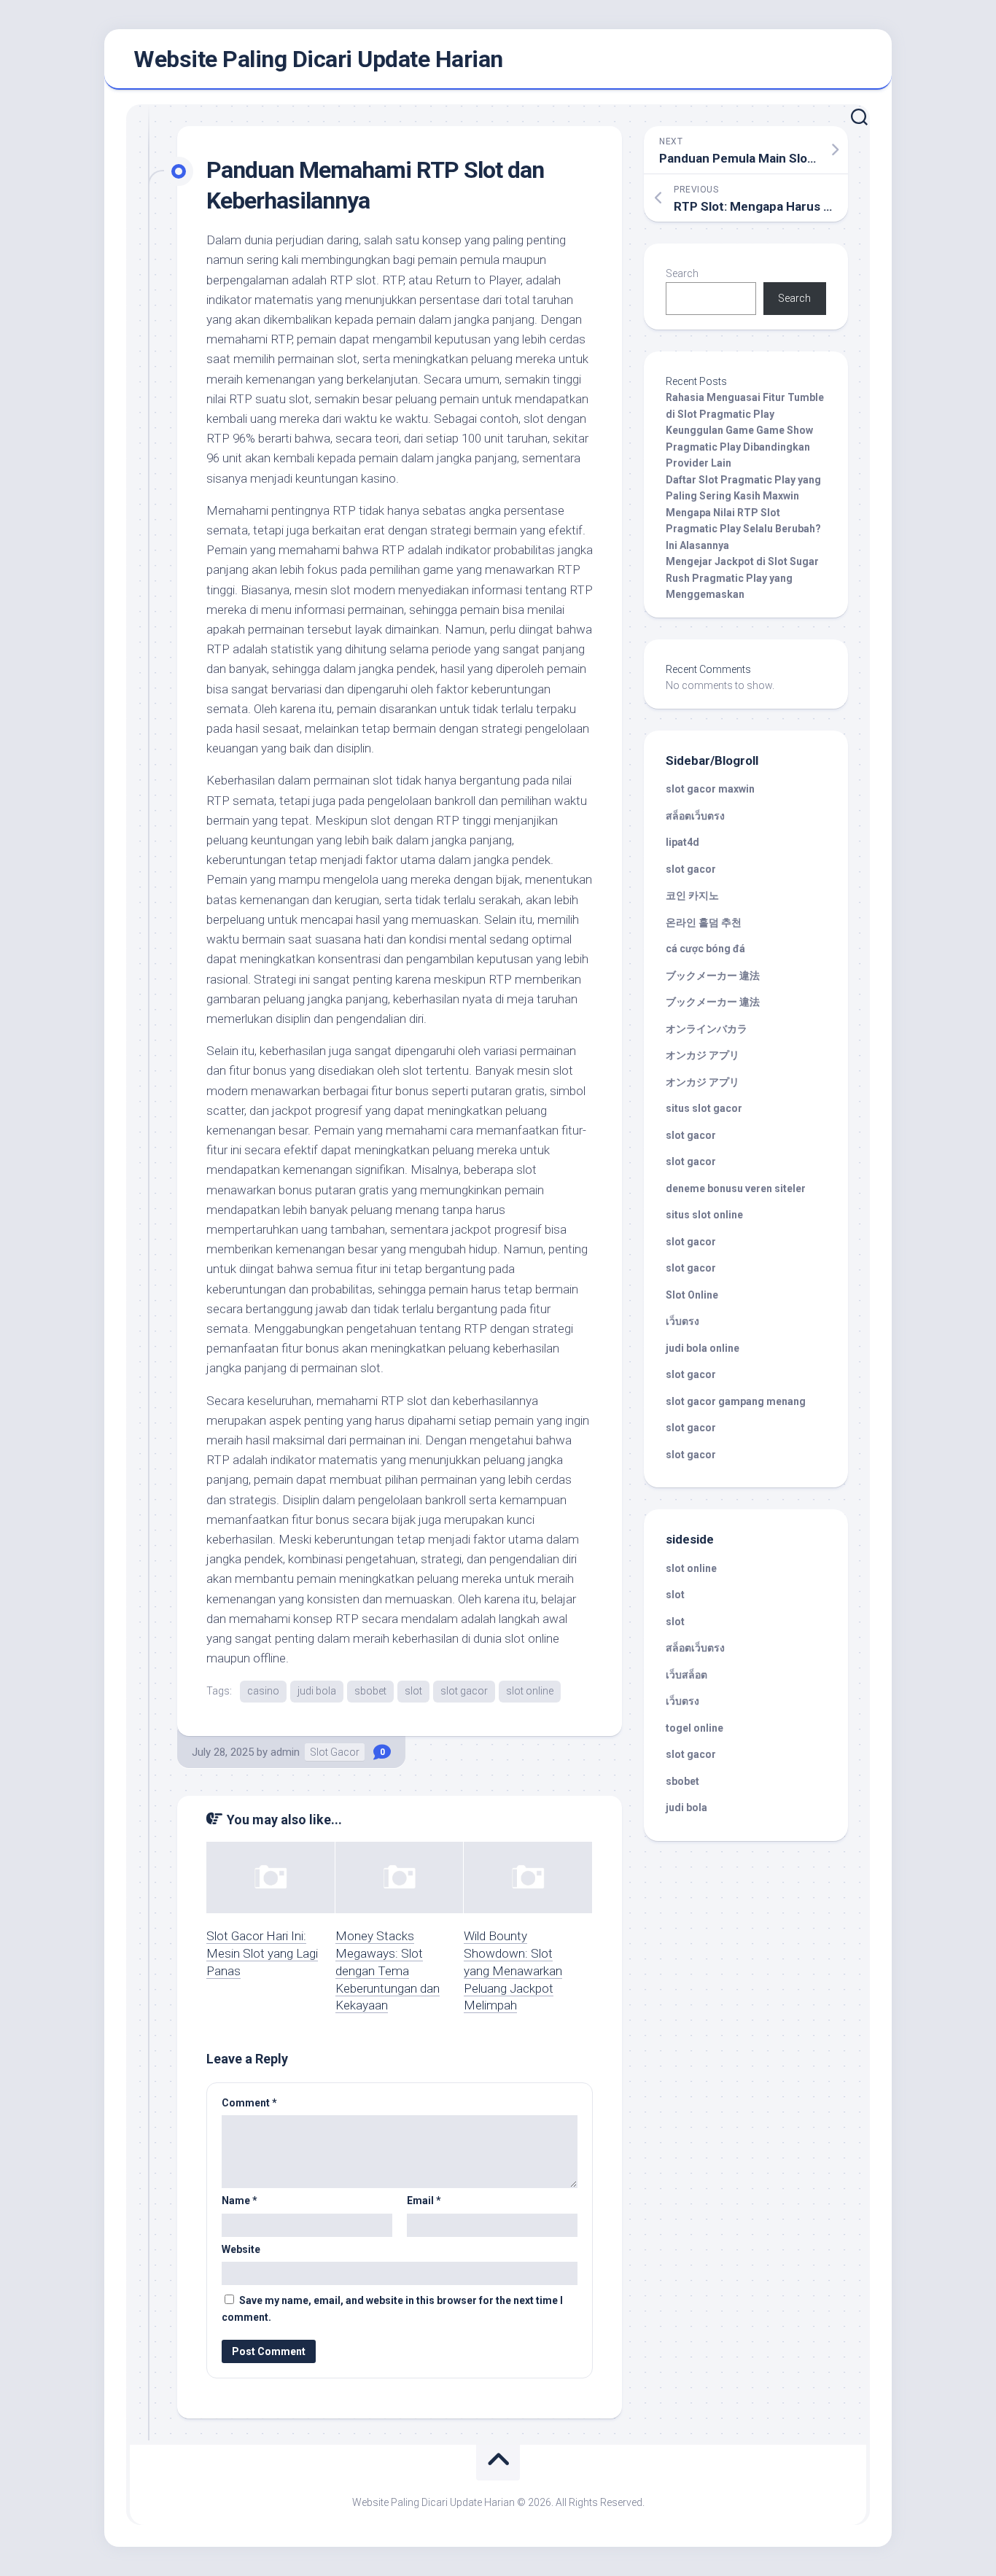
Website (241, 2249)
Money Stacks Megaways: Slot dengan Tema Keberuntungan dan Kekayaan (388, 1970)
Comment (249, 2103)
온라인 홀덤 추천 (704, 922)
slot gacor (464, 1691)
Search (682, 273)
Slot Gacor (335, 1752)
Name (240, 2201)
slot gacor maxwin (710, 789)
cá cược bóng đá (705, 949)
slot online (530, 1691)
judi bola (317, 1691)
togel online (695, 1728)
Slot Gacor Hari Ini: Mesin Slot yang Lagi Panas (262, 1953)
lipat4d (682, 842)
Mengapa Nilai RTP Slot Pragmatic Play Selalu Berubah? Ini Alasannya (743, 529)
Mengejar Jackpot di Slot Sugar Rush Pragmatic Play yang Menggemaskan (742, 578)
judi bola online (703, 1348)
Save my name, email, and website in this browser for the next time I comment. (392, 2309)
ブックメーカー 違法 (713, 976)
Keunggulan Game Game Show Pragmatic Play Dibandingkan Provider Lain (739, 447)
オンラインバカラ (707, 1029)
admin (285, 1752)
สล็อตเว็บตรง (695, 816)
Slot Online (692, 1295)
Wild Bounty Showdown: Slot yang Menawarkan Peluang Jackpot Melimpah (513, 1970)
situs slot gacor (704, 1108)
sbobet (370, 1691)
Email (424, 2201)
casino (263, 1691)
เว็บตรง (682, 1321)
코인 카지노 (692, 895)
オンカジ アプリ (703, 1055)
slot (413, 1691)
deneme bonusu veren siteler (736, 1188)
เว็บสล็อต (686, 1675)
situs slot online (704, 1215)
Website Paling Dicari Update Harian (318, 59)
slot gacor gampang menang (736, 1401)
